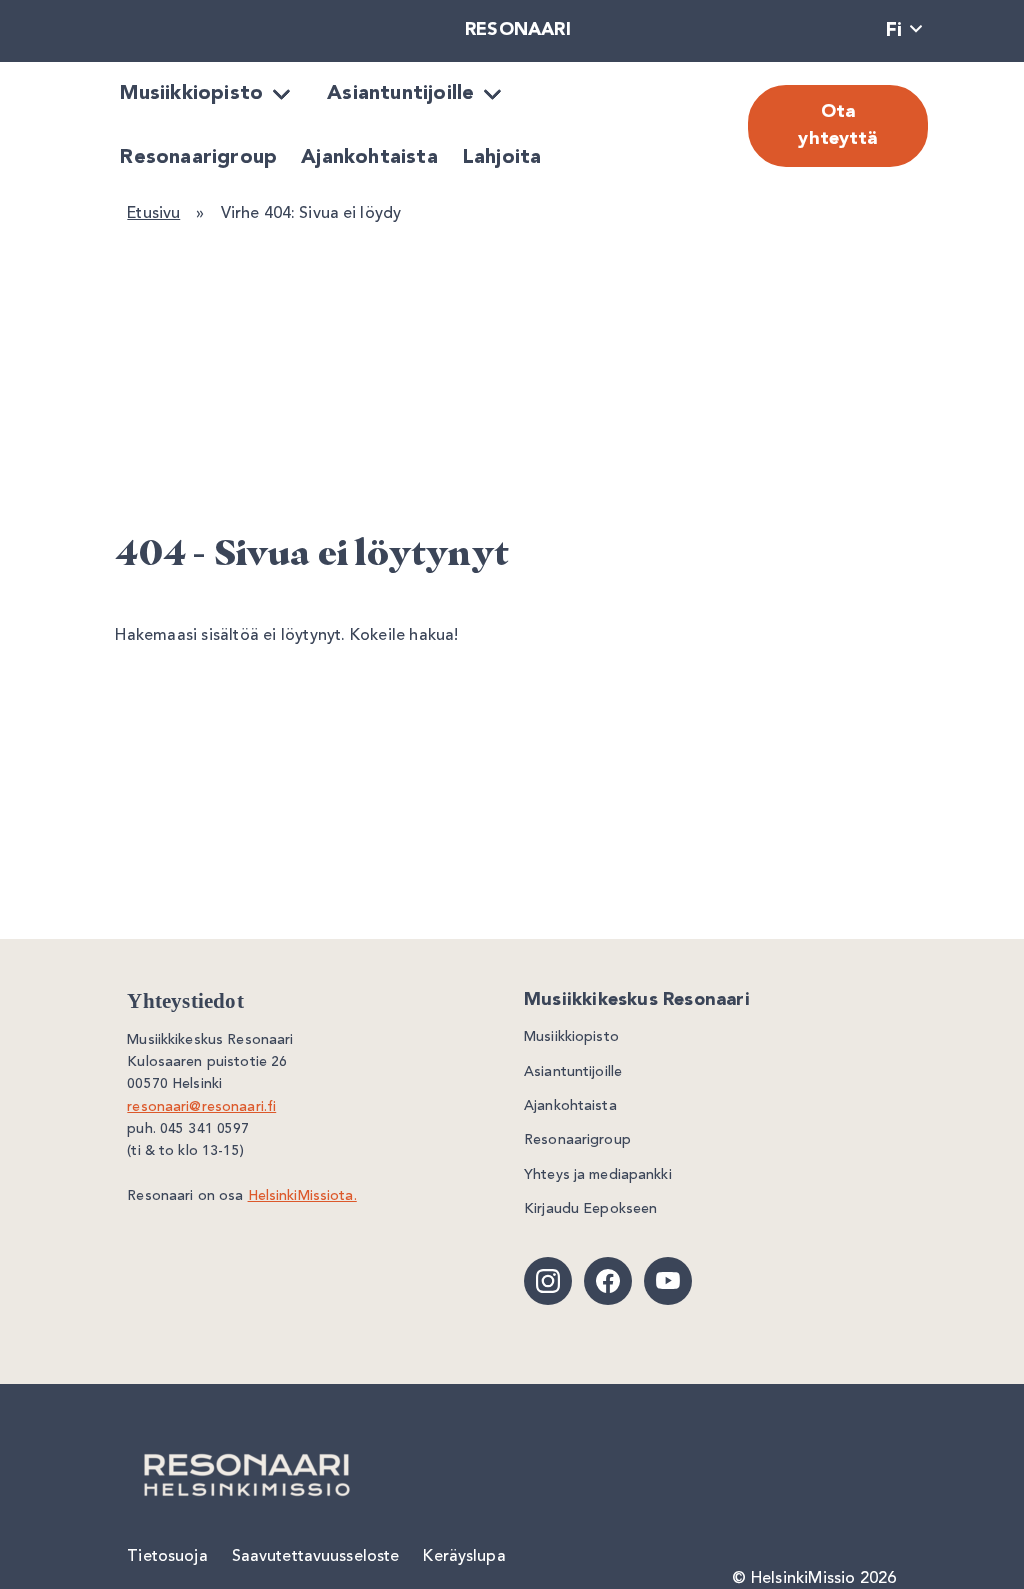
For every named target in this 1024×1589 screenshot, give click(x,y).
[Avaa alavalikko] (281, 94)
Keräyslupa (464, 1557)
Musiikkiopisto (191, 94)
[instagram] (548, 1281)
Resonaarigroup (198, 158)
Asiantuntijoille (400, 94)
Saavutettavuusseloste (316, 1557)
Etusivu (153, 214)
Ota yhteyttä (837, 125)
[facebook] (608, 1281)
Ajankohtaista (369, 158)
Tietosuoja (167, 1557)
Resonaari (518, 30)
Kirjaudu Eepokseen (590, 1209)
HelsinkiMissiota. (302, 1196)
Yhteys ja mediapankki (598, 1175)
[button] (904, 31)
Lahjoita (502, 158)
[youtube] (668, 1281)
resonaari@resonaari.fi (201, 1107)
